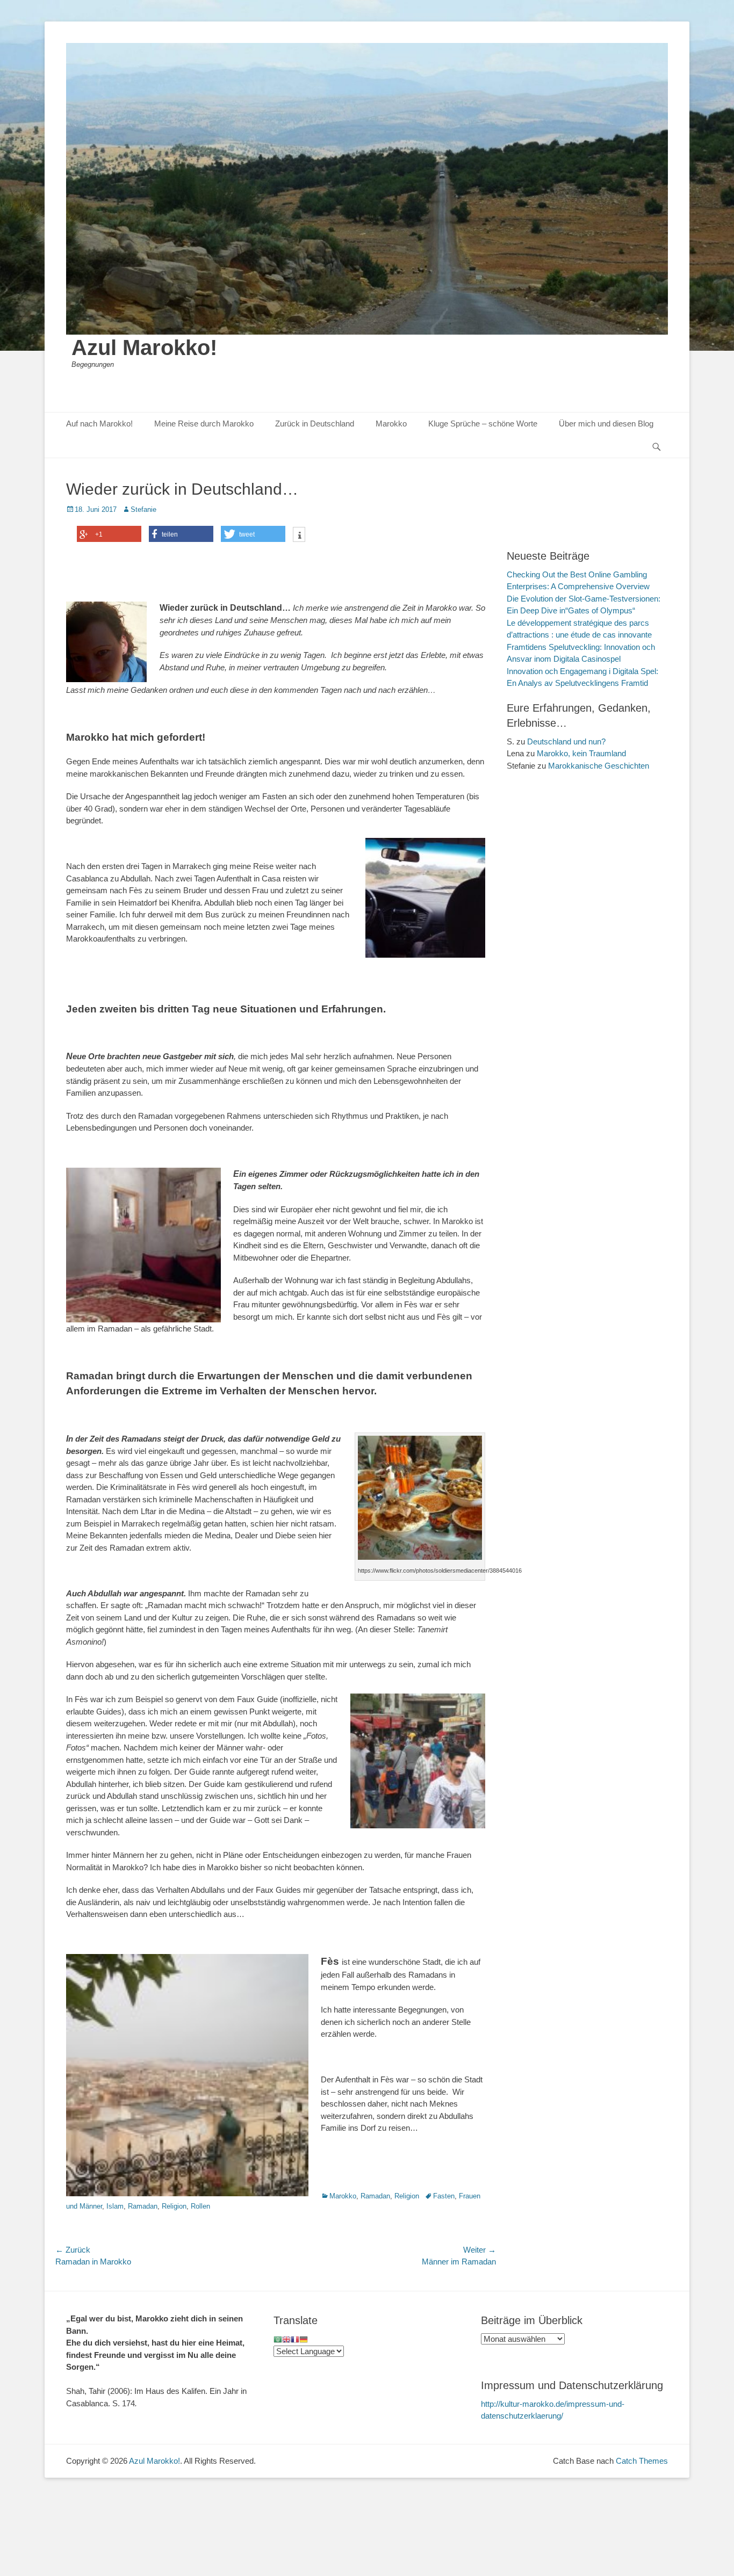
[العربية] (278, 2339)
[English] (286, 2339)
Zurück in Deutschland (315, 424)
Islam (115, 2206)
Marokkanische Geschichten (599, 766)
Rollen (200, 2206)
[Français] (295, 2339)
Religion (407, 2196)
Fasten (444, 2196)
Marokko (391, 424)
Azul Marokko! (144, 348)
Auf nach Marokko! (99, 424)
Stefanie (143, 509)
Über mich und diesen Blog (606, 424)
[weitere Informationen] (299, 536)
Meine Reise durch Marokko (204, 424)
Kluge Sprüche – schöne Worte (483, 424)
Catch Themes (642, 2461)
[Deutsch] (304, 2339)
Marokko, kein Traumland (581, 753)
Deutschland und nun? (566, 741)
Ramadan (375, 2196)
